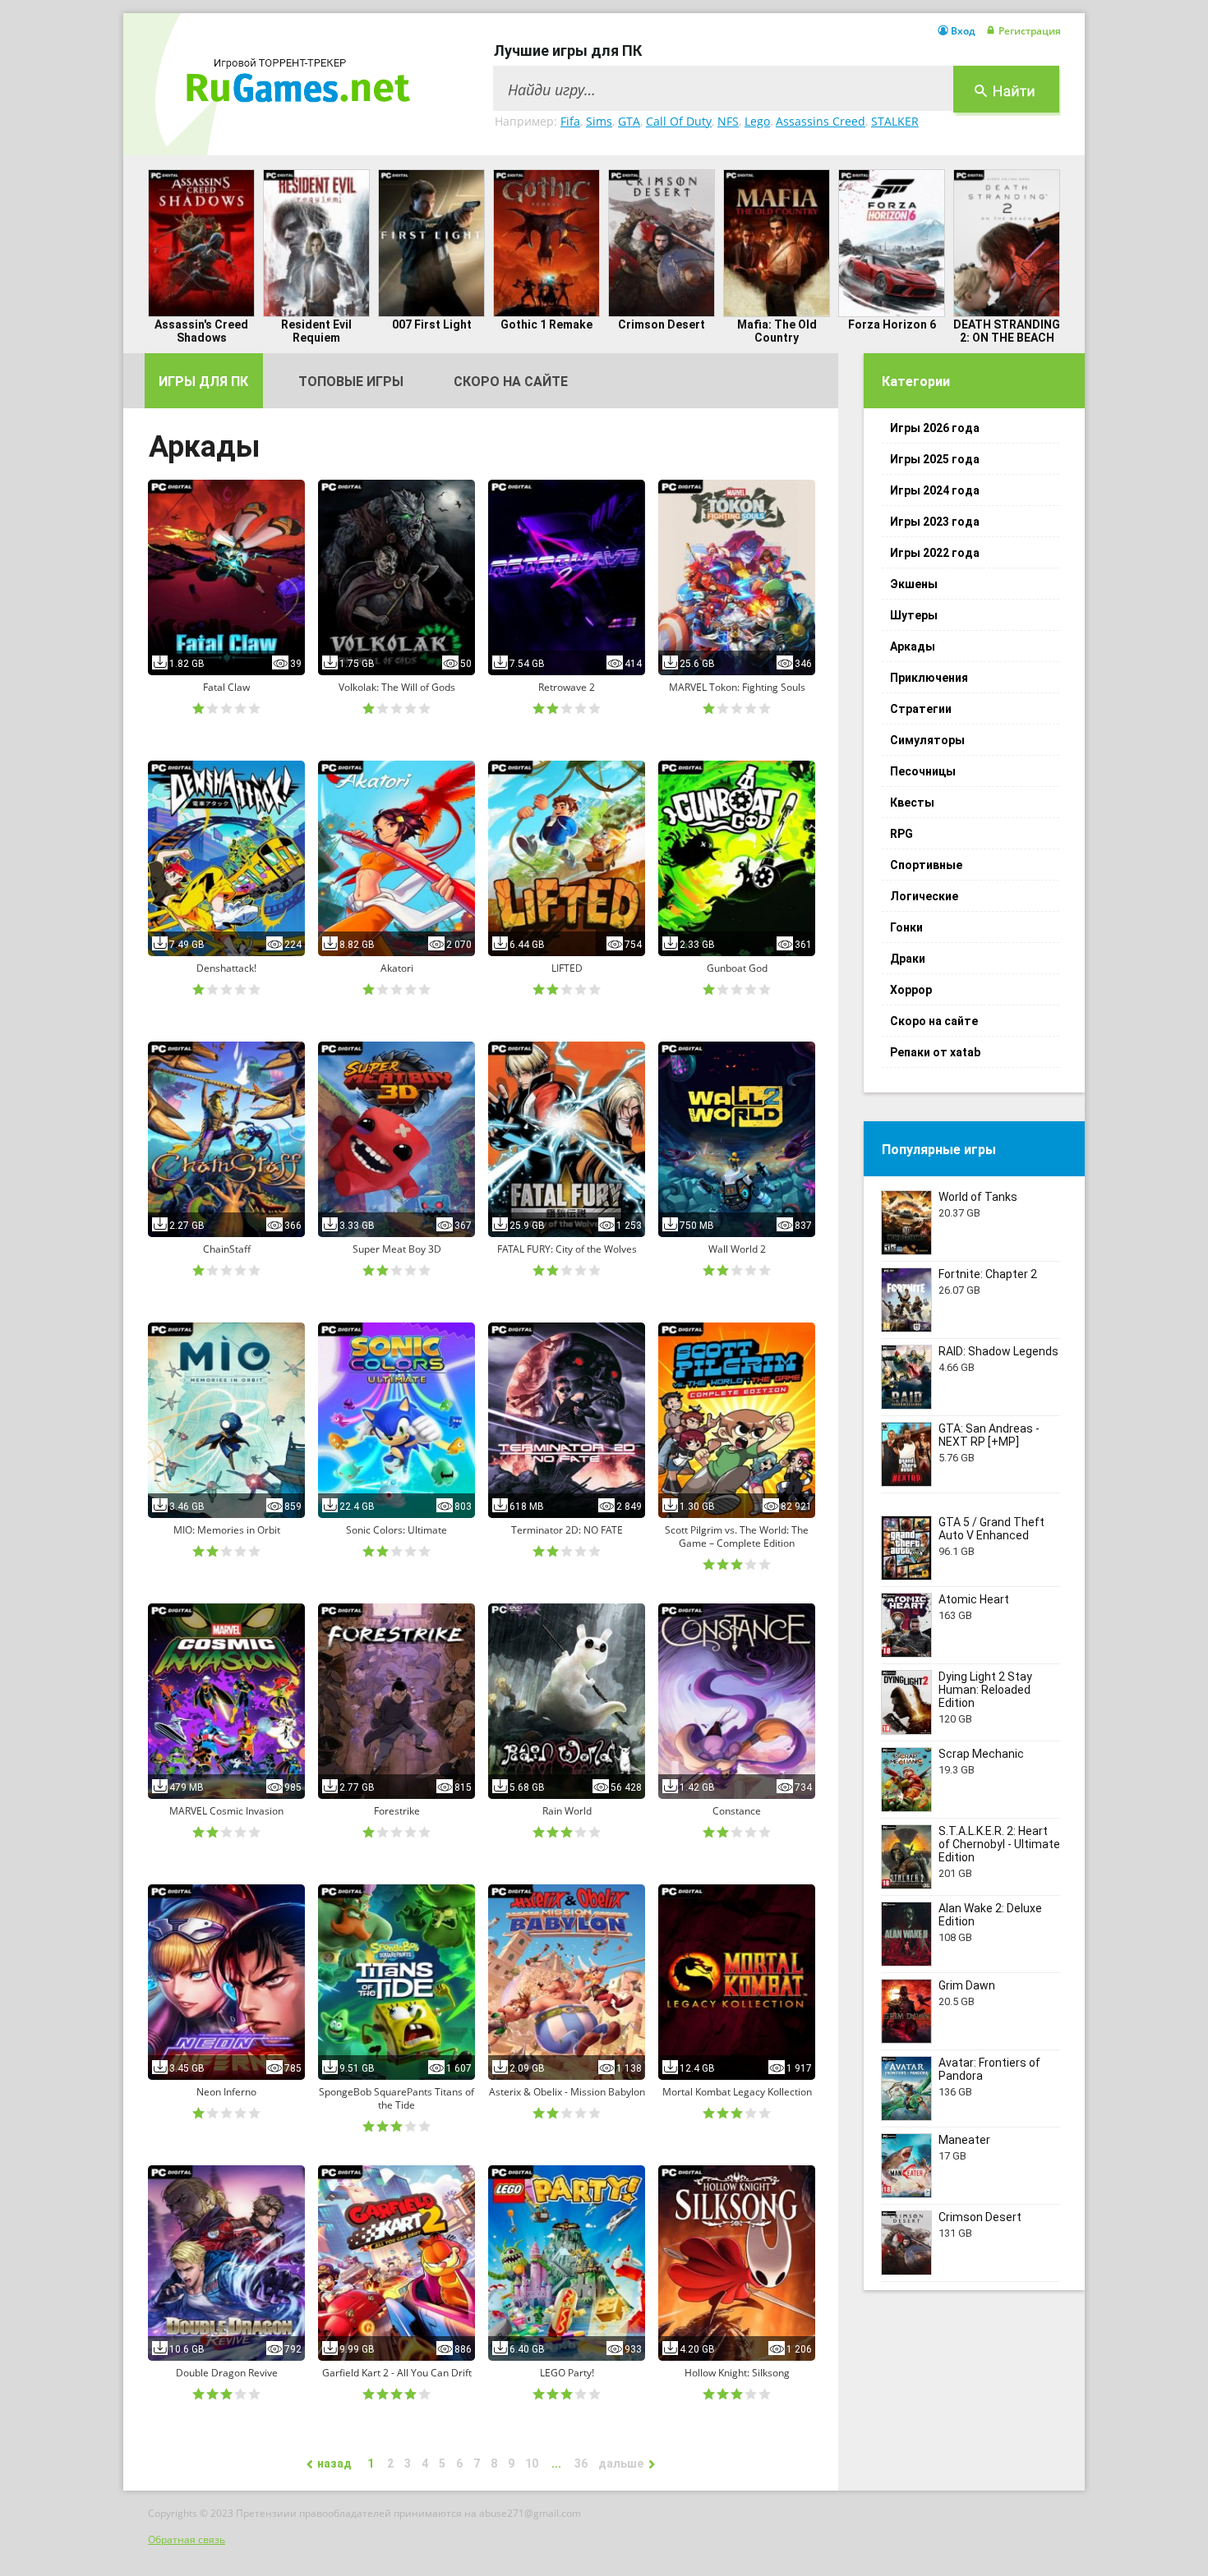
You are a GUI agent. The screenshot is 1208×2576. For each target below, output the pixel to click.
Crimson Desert (662, 324)
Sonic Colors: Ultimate (397, 1530)
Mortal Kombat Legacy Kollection (737, 2092)
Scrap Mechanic (981, 1754)
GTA (629, 121)
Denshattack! (226, 968)
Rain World (567, 1811)
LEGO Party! (567, 2373)
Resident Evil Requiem (316, 331)
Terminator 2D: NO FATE (567, 1530)
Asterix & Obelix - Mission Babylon (567, 2092)
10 (532, 2463)
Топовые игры (351, 382)
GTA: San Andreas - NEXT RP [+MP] (989, 1435)
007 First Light (432, 324)
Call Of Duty (679, 121)
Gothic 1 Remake (546, 324)
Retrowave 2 (567, 688)
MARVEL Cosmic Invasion (226, 1811)
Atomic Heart (974, 1599)
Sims (599, 121)
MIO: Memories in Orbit (227, 1530)
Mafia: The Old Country (777, 331)
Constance (737, 1811)
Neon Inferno (226, 2092)
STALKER (895, 121)
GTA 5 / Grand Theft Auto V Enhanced (991, 1529)
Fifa (570, 121)
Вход (963, 31)
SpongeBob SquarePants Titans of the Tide (397, 2099)
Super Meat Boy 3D (397, 1249)
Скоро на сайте (511, 382)
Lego (757, 121)
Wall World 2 (737, 1249)
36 (581, 2463)
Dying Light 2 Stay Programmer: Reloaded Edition (985, 1690)
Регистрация (1030, 31)
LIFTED (567, 968)
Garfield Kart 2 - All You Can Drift (397, 2373)
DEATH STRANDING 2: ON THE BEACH (1007, 331)
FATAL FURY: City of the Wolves (567, 1249)
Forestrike (397, 1811)
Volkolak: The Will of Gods (397, 688)
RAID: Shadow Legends (998, 1351)
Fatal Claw (226, 688)
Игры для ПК (203, 382)
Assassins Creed (821, 121)
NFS (728, 121)
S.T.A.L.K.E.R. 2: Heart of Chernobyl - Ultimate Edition (999, 1844)
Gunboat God (737, 968)
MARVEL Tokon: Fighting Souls (737, 688)
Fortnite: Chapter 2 (988, 1274)
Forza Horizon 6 (892, 324)
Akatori (397, 968)
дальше (621, 2463)
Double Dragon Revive (227, 2373)
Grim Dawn (967, 1985)
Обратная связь (187, 2539)
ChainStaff (227, 1249)
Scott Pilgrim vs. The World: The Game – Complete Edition (737, 1537)
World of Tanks (978, 1197)
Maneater (964, 2140)
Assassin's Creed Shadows (201, 331)
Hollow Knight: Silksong (737, 2373)
